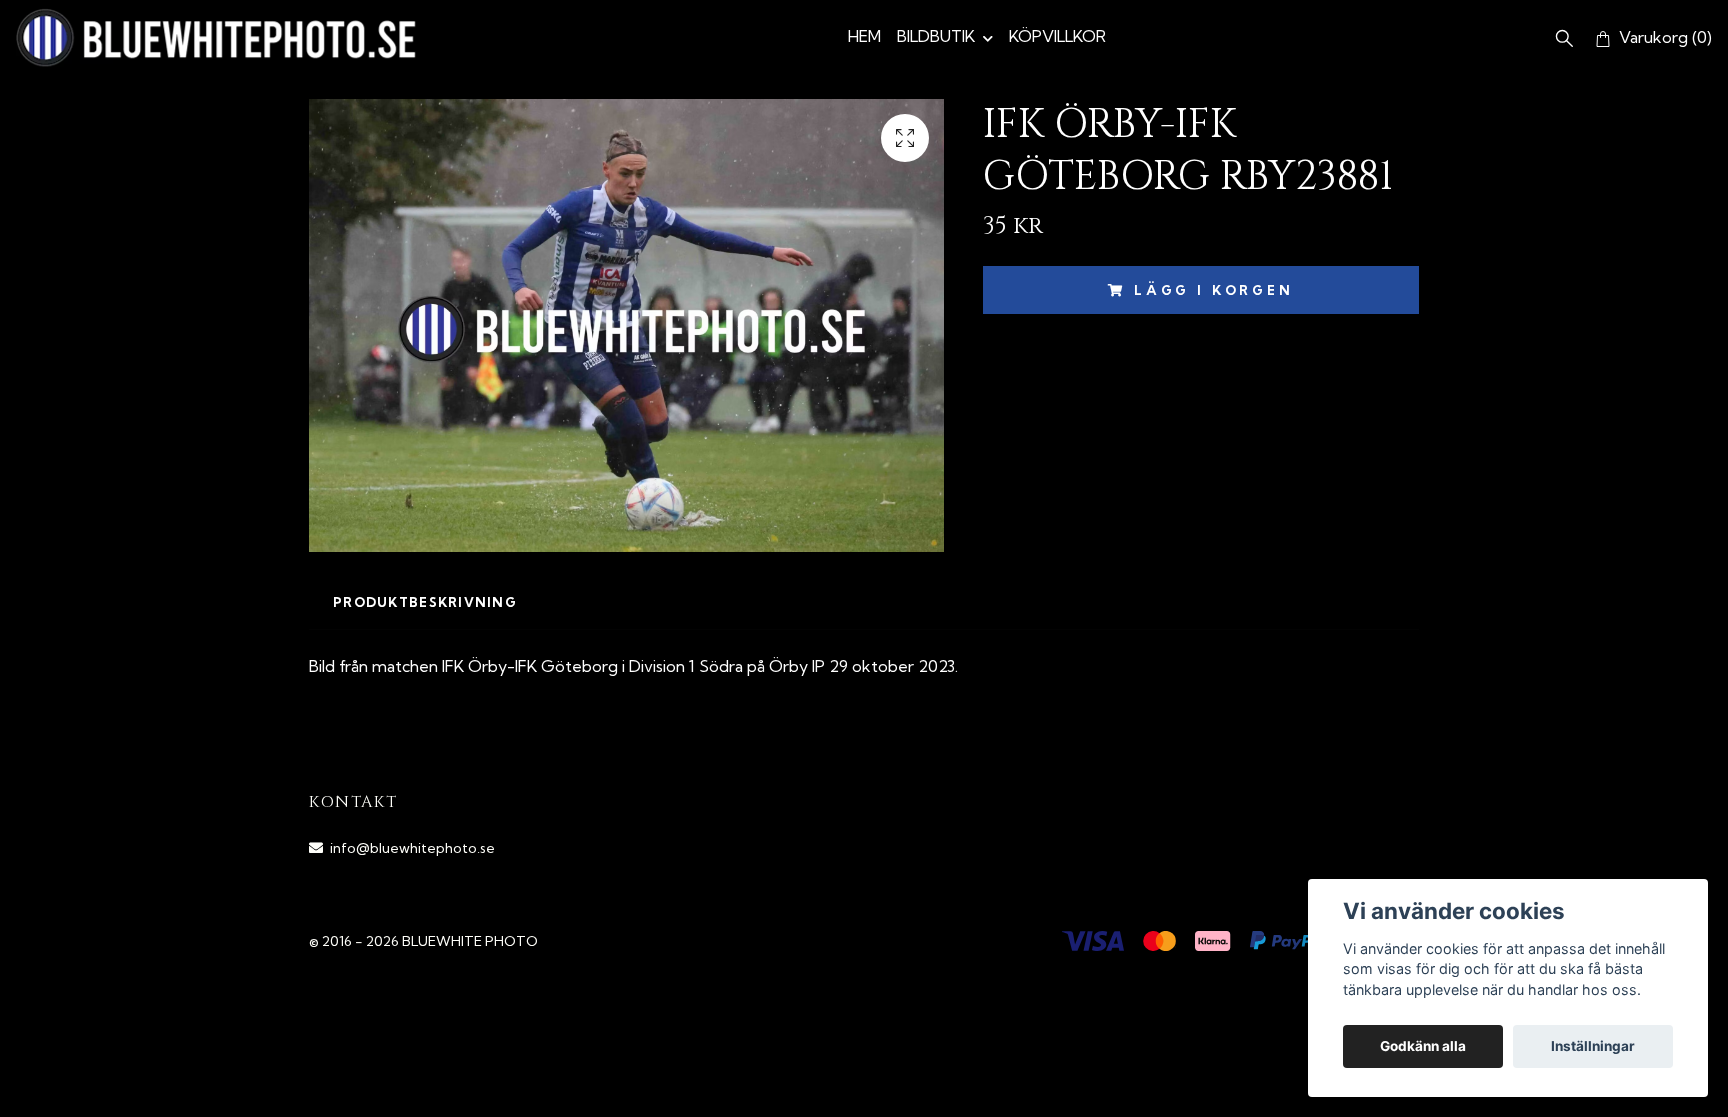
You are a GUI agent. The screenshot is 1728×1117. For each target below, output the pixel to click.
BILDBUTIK (936, 36)
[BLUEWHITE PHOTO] (216, 37)
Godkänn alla (1423, 1046)
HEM (864, 36)
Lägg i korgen (1214, 290)
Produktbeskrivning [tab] (425, 602)
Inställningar (1593, 1046)
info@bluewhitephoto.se (412, 848)
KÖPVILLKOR (1057, 36)
